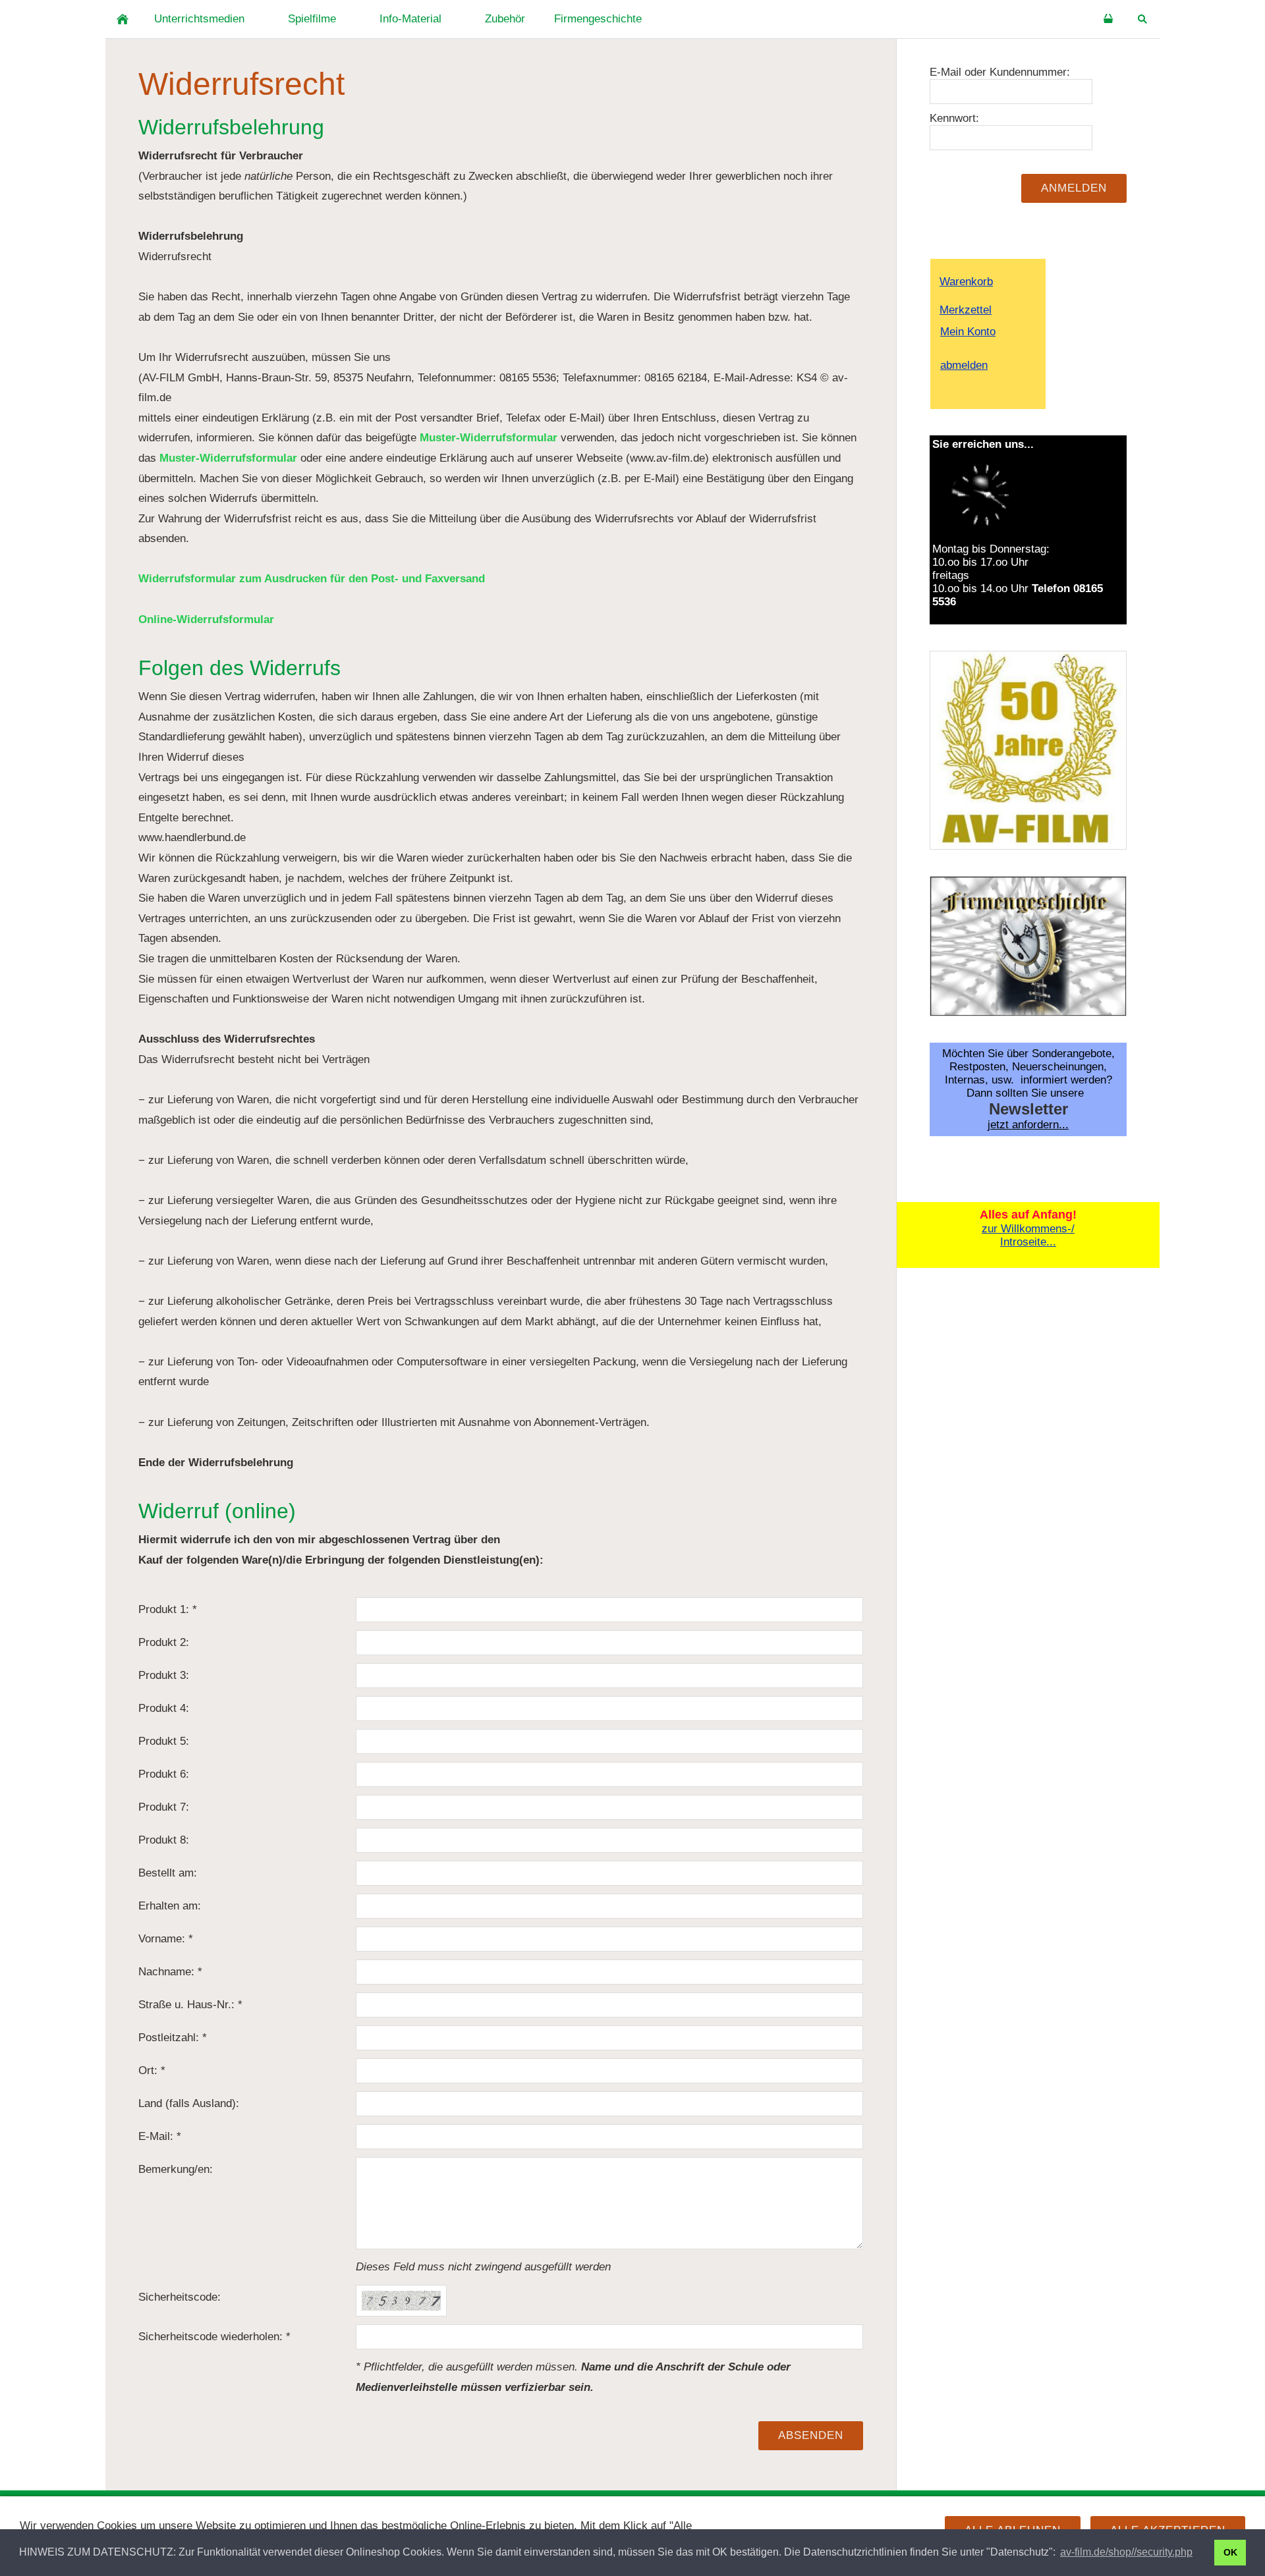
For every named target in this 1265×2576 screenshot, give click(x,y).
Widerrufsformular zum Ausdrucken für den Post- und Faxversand (312, 579)
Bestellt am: (168, 1873)
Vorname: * (166, 1939)
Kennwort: (954, 118)
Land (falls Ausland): (189, 2103)
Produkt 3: (164, 1675)
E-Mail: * (160, 2136)
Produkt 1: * (168, 1609)
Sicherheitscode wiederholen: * (214, 2337)
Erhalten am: (170, 1906)
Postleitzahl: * (173, 2038)
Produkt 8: (164, 1840)
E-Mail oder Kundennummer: (1000, 72)
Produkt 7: (164, 1807)
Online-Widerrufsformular (206, 619)
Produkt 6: (164, 1774)
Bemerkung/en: (176, 2169)
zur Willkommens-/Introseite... (1028, 1235)
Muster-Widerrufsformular (489, 438)
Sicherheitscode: (180, 2297)
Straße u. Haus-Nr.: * (190, 2005)
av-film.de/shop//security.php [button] (1126, 2552)
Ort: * (152, 2070)
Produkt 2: (164, 1642)
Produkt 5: (164, 1741)
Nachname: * (170, 1972)
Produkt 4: (164, 1708)
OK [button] (1230, 2552)
